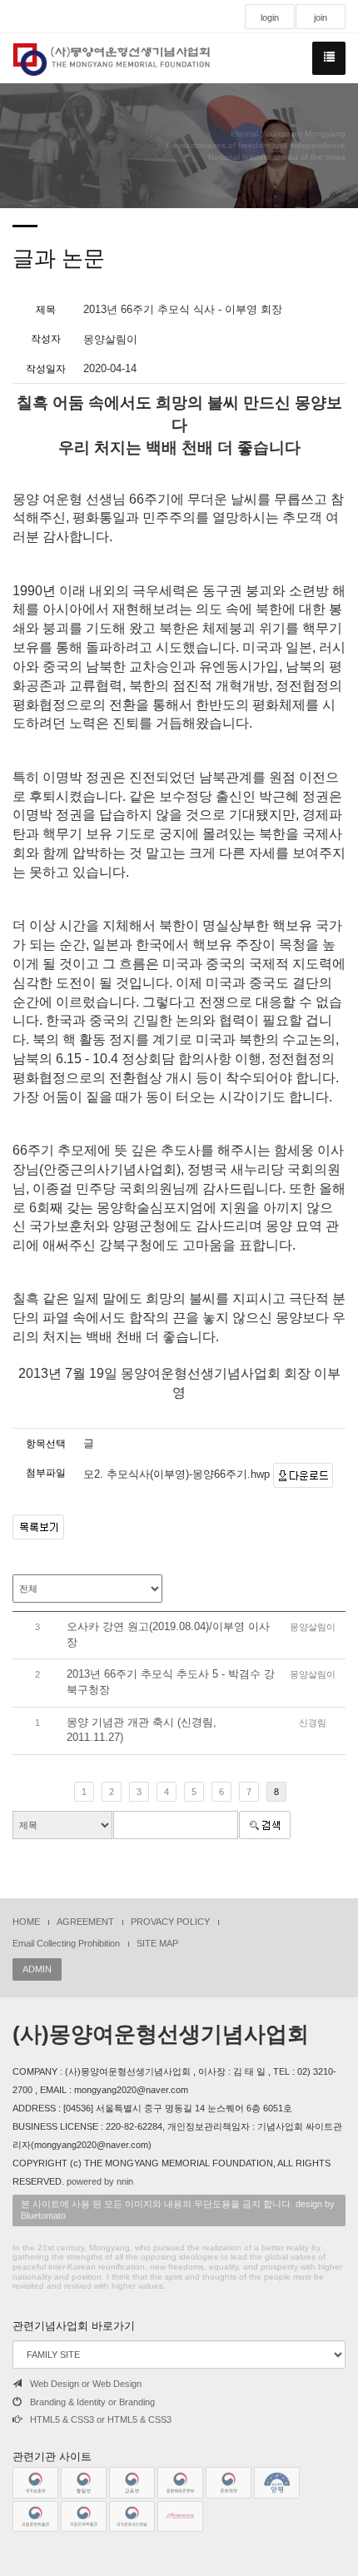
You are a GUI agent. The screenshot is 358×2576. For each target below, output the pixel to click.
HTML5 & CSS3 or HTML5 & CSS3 (101, 2419)
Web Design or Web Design (86, 2384)
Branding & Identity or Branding (92, 2402)
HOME (26, 1922)
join (321, 17)
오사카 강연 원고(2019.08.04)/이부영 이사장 (168, 1634)
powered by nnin (100, 2181)
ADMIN (37, 1969)
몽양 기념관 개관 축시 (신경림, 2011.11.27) (142, 1730)
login (270, 17)
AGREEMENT (85, 1922)
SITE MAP (157, 1943)
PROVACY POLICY (170, 1922)
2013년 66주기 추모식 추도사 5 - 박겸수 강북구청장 (171, 1682)
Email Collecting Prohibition (66, 1943)
